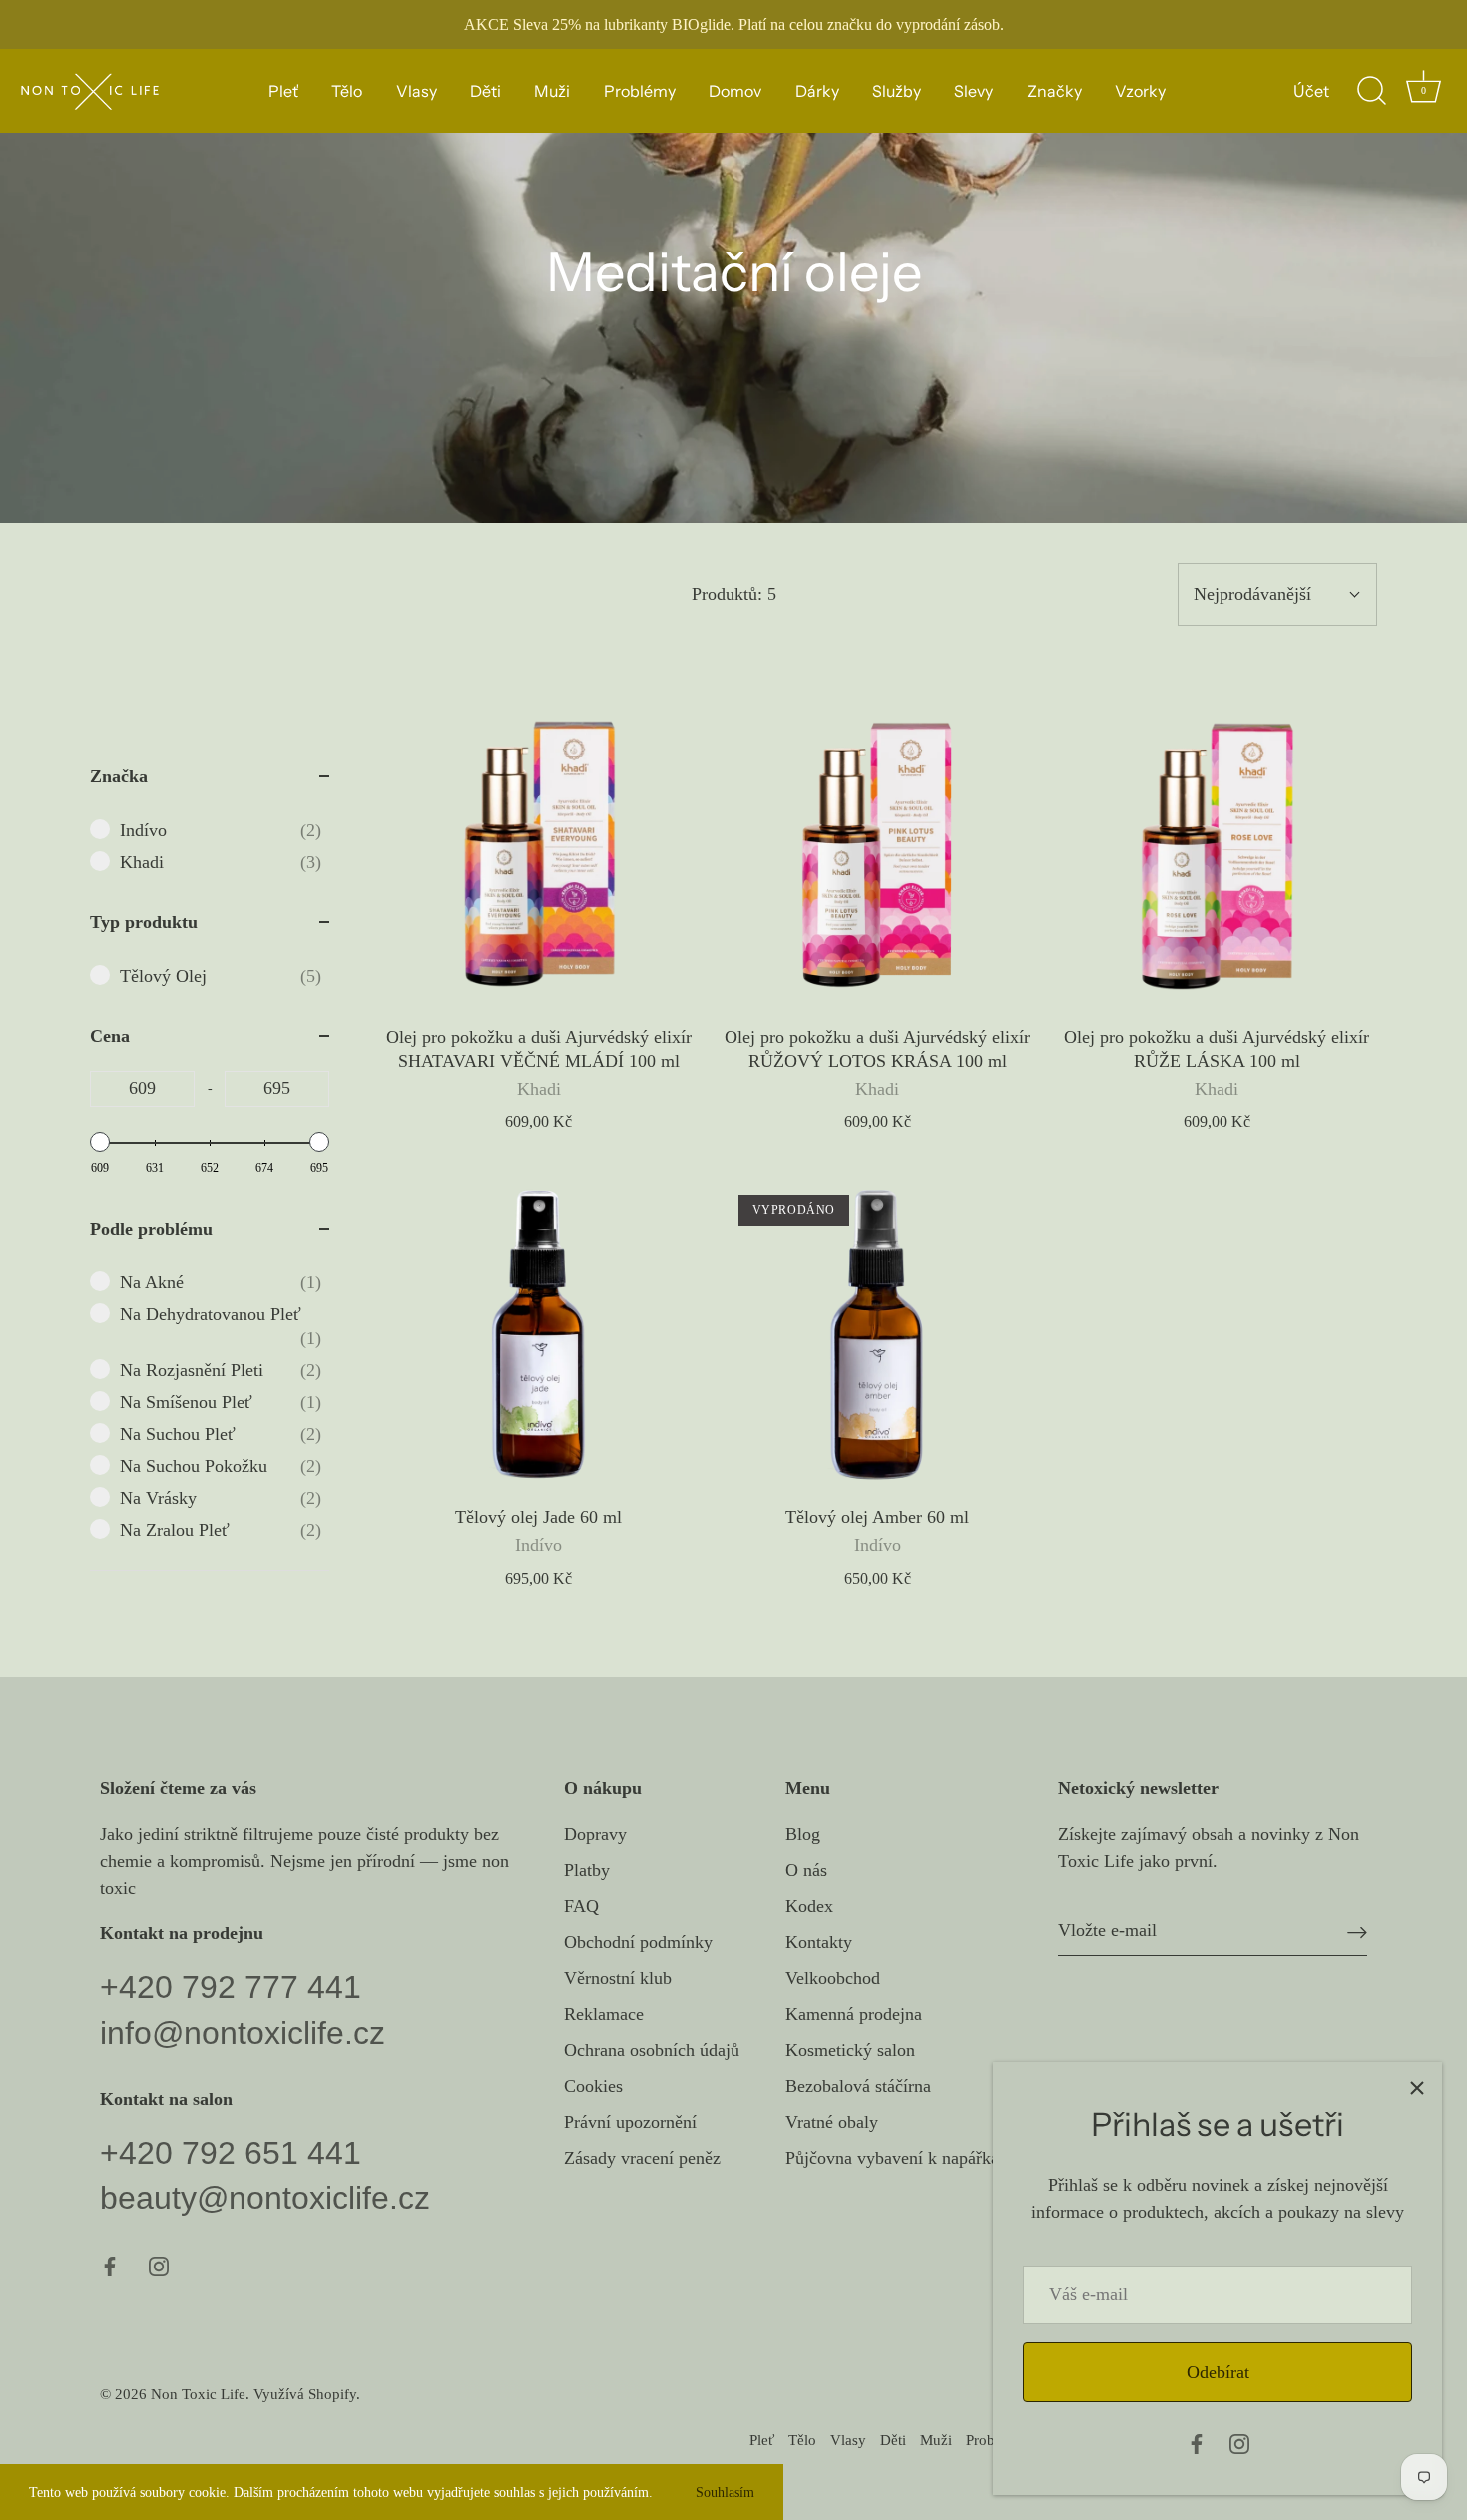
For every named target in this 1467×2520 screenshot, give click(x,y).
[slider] (100, 1142)
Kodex (809, 1906)
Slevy (974, 91)
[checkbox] (221, 830)
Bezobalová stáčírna (858, 2086)
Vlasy (417, 91)
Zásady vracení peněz (642, 2158)
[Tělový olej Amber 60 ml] (878, 1334)
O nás (806, 1870)
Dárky (817, 91)
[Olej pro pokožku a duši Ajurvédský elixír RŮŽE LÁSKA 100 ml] (1217, 855)
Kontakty (819, 1942)
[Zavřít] (1417, 2087)
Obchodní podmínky (638, 1942)
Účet (1311, 91)
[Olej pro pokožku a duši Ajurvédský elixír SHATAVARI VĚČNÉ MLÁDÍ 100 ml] (539, 855)
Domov (735, 91)
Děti (486, 91)
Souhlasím (725, 2492)
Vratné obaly (832, 2122)
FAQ (581, 1906)
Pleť (283, 91)
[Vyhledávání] (1371, 91)
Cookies (593, 2086)
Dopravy (595, 1834)
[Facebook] (1197, 2442)
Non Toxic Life (198, 2394)
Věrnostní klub (618, 1978)
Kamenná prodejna (854, 2014)
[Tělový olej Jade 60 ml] (539, 1334)
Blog (803, 1834)
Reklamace (604, 2014)
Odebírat (1218, 2372)
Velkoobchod (833, 1978)
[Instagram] (1239, 2442)
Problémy (640, 91)
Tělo (347, 91)
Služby (897, 91)
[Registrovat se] (1357, 1931)
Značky (1054, 91)
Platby (587, 1870)
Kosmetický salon (850, 2050)
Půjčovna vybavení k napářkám (899, 2158)
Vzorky (1140, 91)
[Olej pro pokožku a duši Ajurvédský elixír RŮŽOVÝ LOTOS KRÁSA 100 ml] (878, 855)
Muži (552, 91)
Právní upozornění (630, 2122)
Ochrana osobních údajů (652, 2050)
